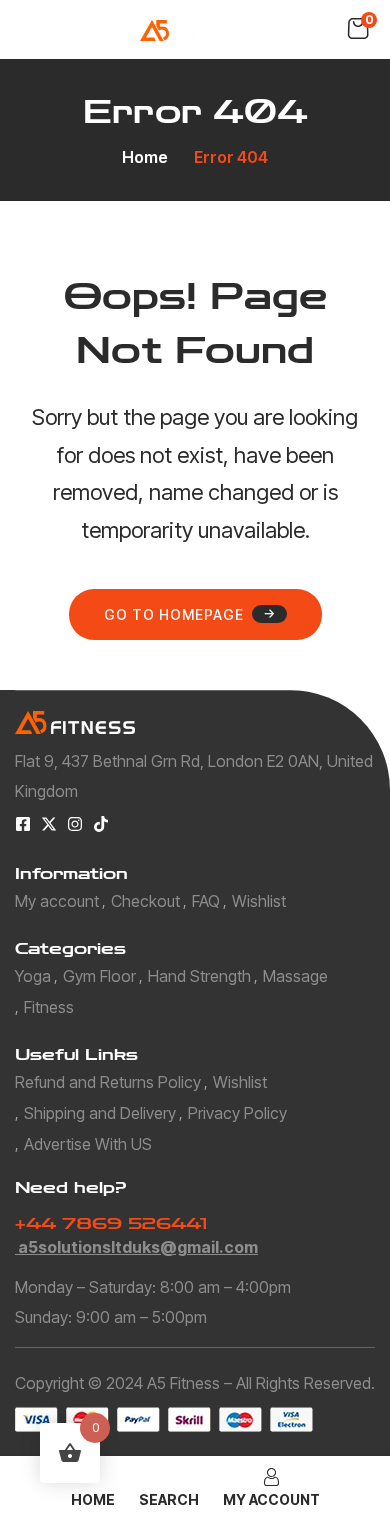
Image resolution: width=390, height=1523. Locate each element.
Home (145, 157)
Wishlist (259, 901)
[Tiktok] (101, 824)
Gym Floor (99, 976)
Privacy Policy (237, 1113)
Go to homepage (174, 614)
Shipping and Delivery (100, 1113)
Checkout (145, 901)
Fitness (49, 1007)
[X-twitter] (49, 824)
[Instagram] (75, 824)
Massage (295, 976)
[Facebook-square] (23, 824)
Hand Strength (199, 976)
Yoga (33, 976)
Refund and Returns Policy (108, 1082)
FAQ (206, 901)
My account (57, 901)
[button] (358, 29)
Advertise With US (88, 1144)
